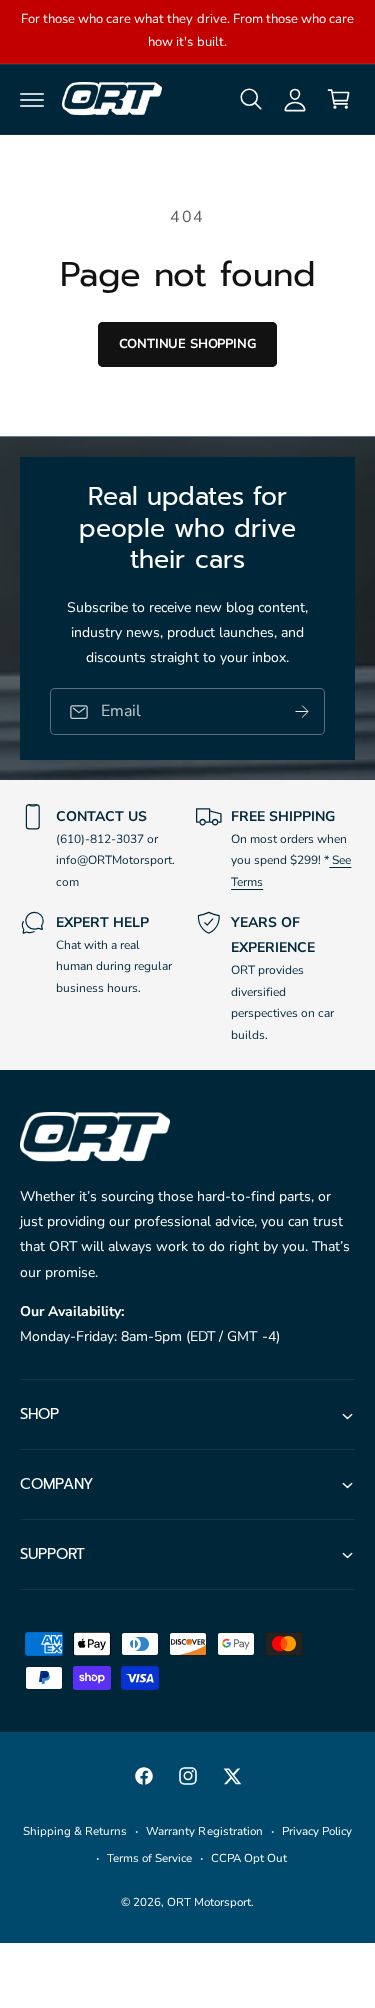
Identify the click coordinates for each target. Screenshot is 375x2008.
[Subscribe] (302, 711)
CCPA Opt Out (249, 1858)
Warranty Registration (204, 1831)
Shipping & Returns (75, 1831)
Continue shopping (188, 344)
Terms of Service (149, 1858)
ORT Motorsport (209, 1902)
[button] (32, 99)
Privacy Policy (317, 1831)
